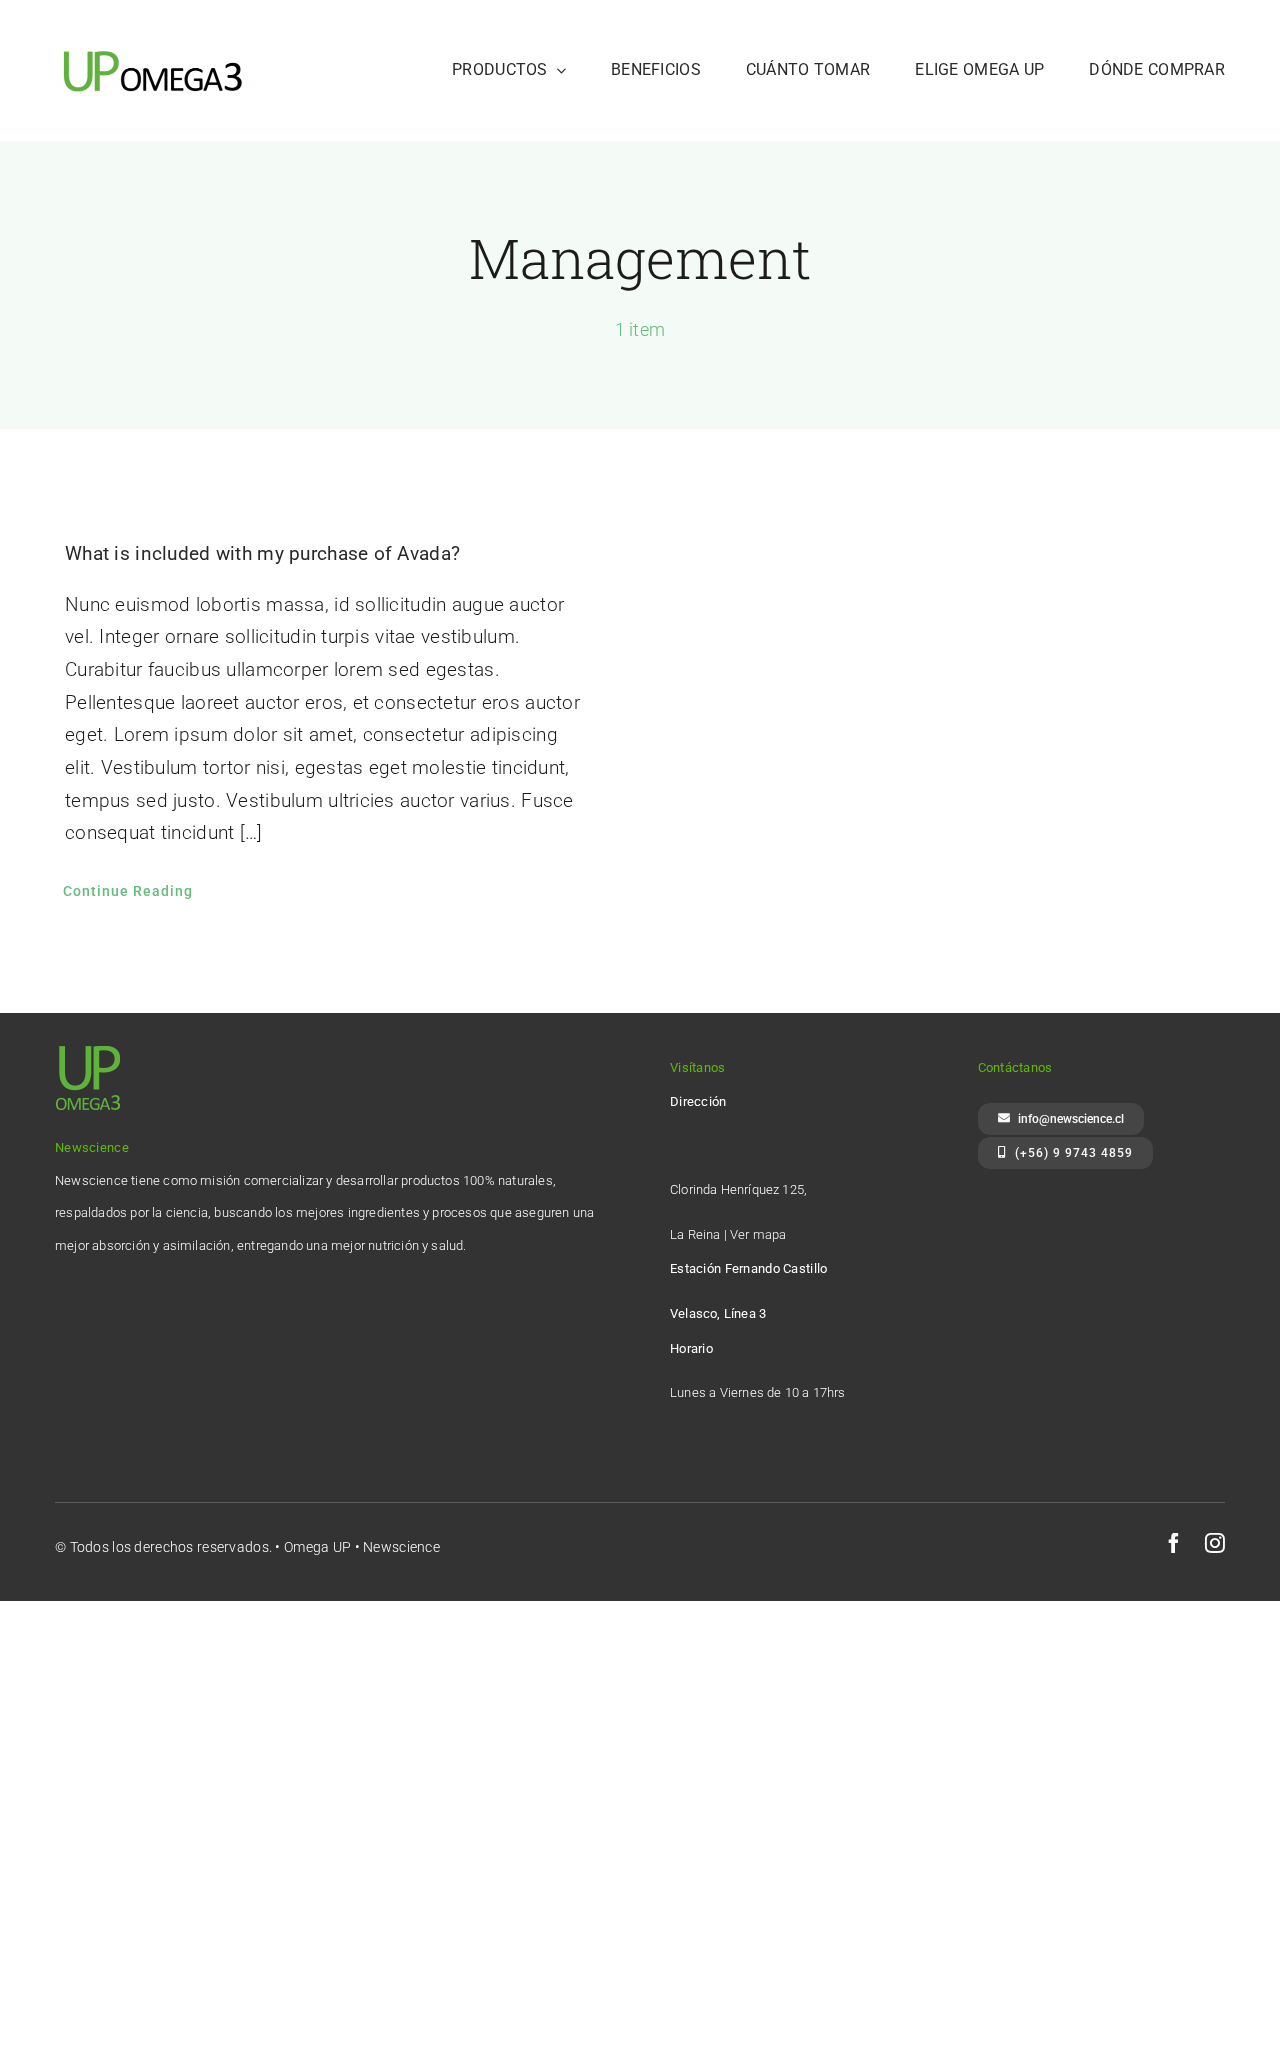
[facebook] (1174, 1543)
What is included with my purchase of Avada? (262, 553)
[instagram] (1215, 1543)
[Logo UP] (155, 46)
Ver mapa (758, 1234)
